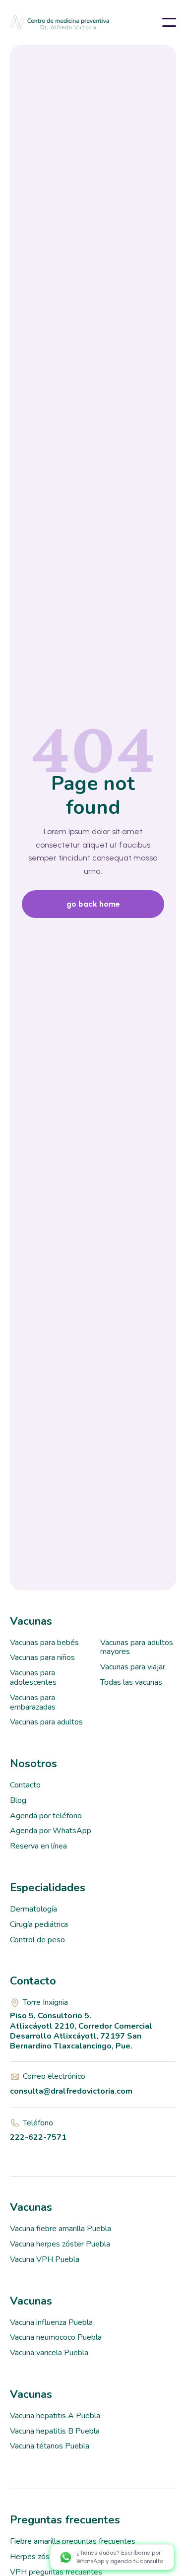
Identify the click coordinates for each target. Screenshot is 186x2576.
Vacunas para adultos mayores (137, 1647)
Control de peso (37, 1940)
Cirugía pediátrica (39, 1924)
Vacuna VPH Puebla (45, 2259)
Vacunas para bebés (44, 1643)
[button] (169, 22)
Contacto (25, 1785)
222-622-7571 (38, 2137)
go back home (93, 904)
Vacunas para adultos (46, 1722)
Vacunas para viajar (133, 1667)
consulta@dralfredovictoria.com (71, 2091)
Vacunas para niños (42, 1657)
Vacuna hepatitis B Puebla (55, 2431)
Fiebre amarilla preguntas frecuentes (73, 2541)
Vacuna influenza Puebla (51, 2322)
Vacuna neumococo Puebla (56, 2337)
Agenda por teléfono (46, 1816)
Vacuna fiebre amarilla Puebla (61, 2229)
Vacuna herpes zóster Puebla (60, 2244)
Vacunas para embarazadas (33, 1702)
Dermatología (33, 1909)
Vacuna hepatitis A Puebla (55, 2416)
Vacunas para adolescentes (33, 1678)
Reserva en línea (38, 1846)
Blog (18, 1800)
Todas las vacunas (131, 1682)
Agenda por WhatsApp (51, 1831)
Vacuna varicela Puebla (49, 2353)
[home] (40, 22)
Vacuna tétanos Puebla (50, 2446)
